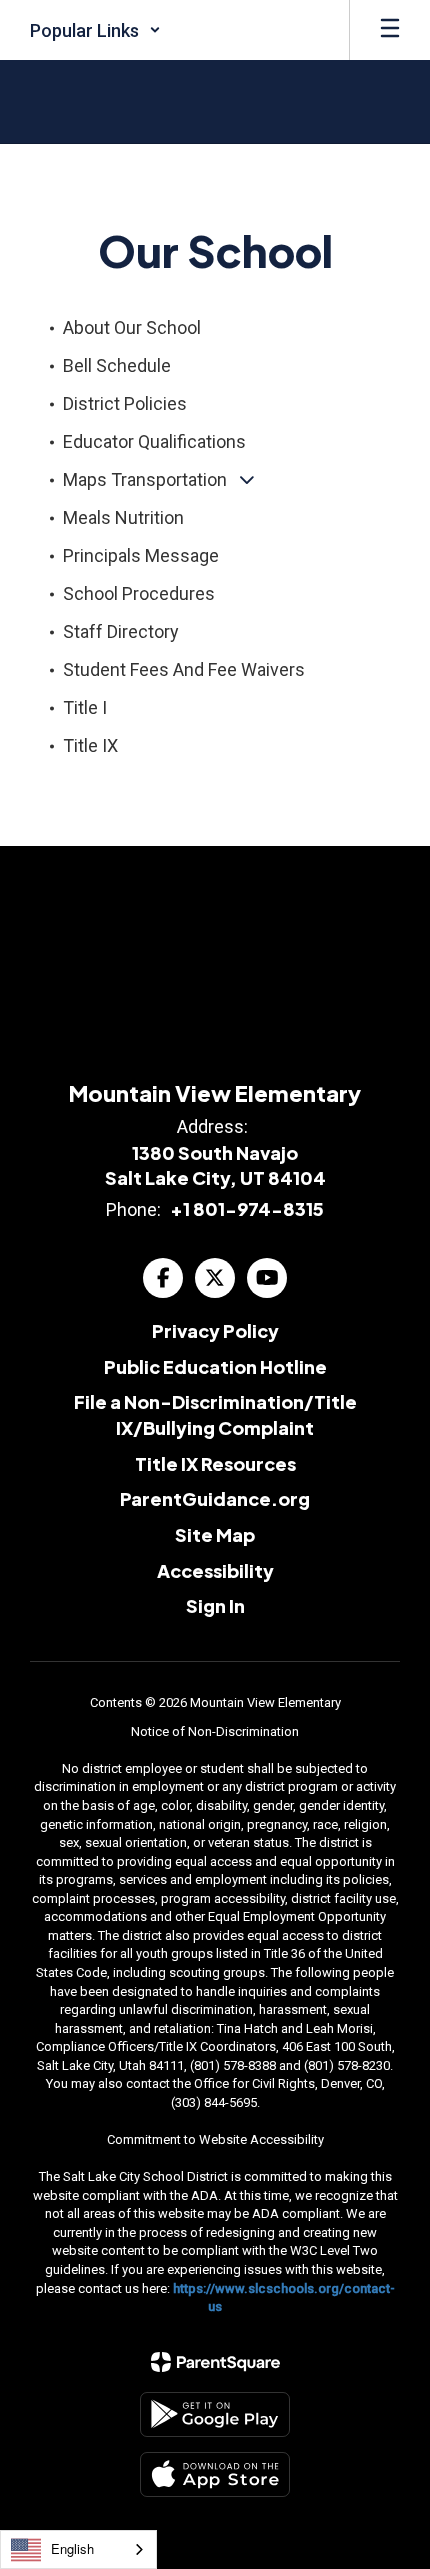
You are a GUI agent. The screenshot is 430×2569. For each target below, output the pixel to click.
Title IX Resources (215, 1463)
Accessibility (215, 1570)
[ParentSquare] (215, 2362)
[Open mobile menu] (390, 30)
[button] (95, 30)
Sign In (215, 1605)
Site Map (215, 1534)
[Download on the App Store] (215, 2474)
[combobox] (78, 2549)
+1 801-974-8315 (247, 1208)
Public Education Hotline (215, 1366)
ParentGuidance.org (215, 1498)
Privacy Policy (215, 1330)
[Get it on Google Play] (215, 2414)
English (72, 2548)
